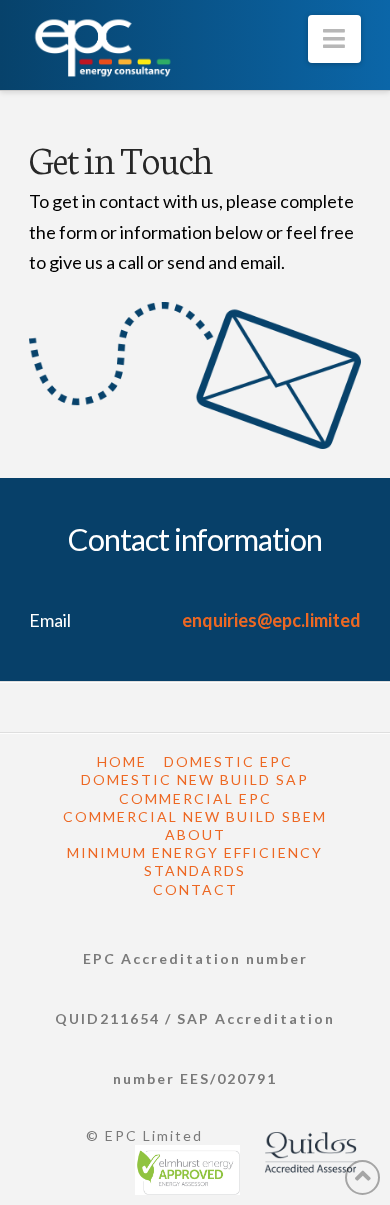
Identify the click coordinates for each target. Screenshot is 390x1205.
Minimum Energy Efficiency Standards (195, 861)
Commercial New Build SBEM (195, 816)
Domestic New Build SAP (195, 779)
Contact (195, 889)
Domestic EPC (228, 761)
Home (122, 761)
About (195, 834)
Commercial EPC (195, 798)
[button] (334, 39)
